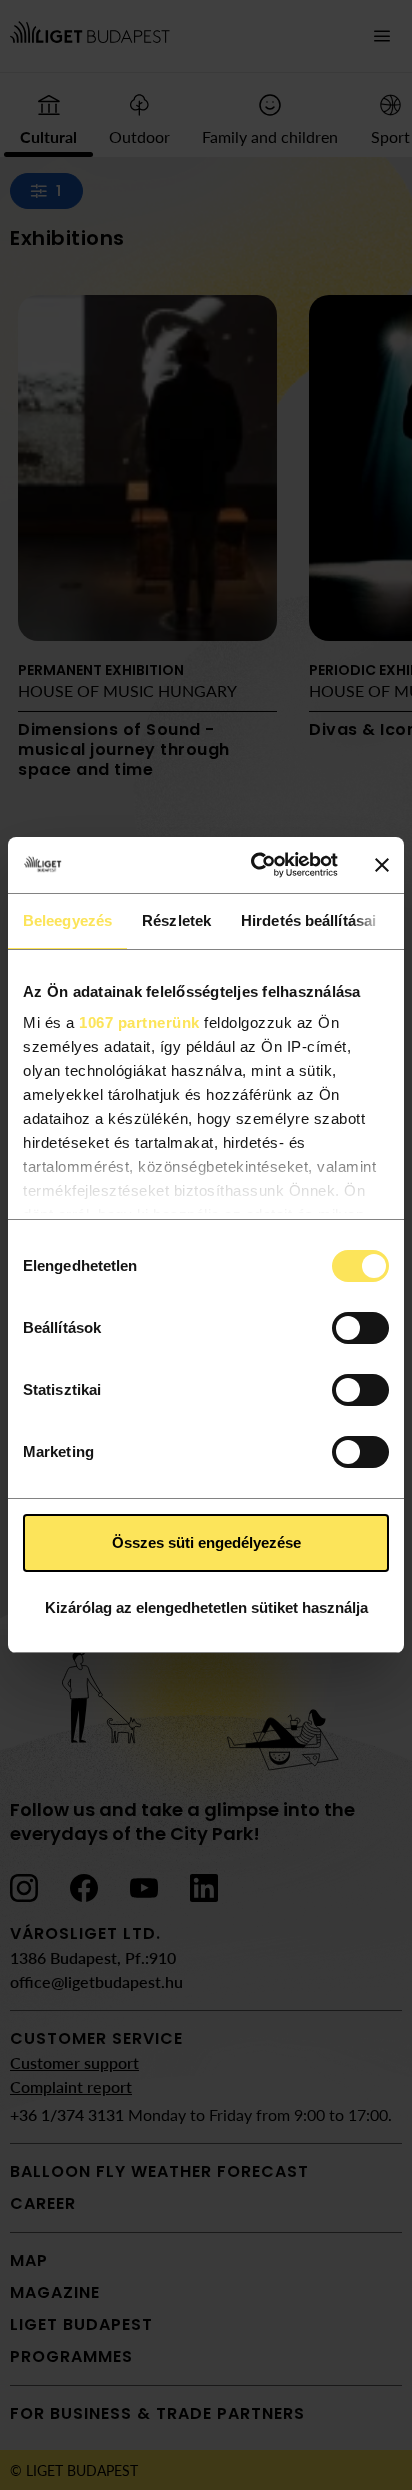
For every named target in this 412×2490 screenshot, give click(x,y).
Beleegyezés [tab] (67, 920)
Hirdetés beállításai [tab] (308, 920)
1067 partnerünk (139, 1022)
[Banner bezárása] (382, 865)
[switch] (360, 1328)
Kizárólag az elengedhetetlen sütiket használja (206, 1607)
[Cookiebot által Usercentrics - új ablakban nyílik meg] (255, 865)
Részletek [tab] (176, 920)
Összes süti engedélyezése (206, 1542)
